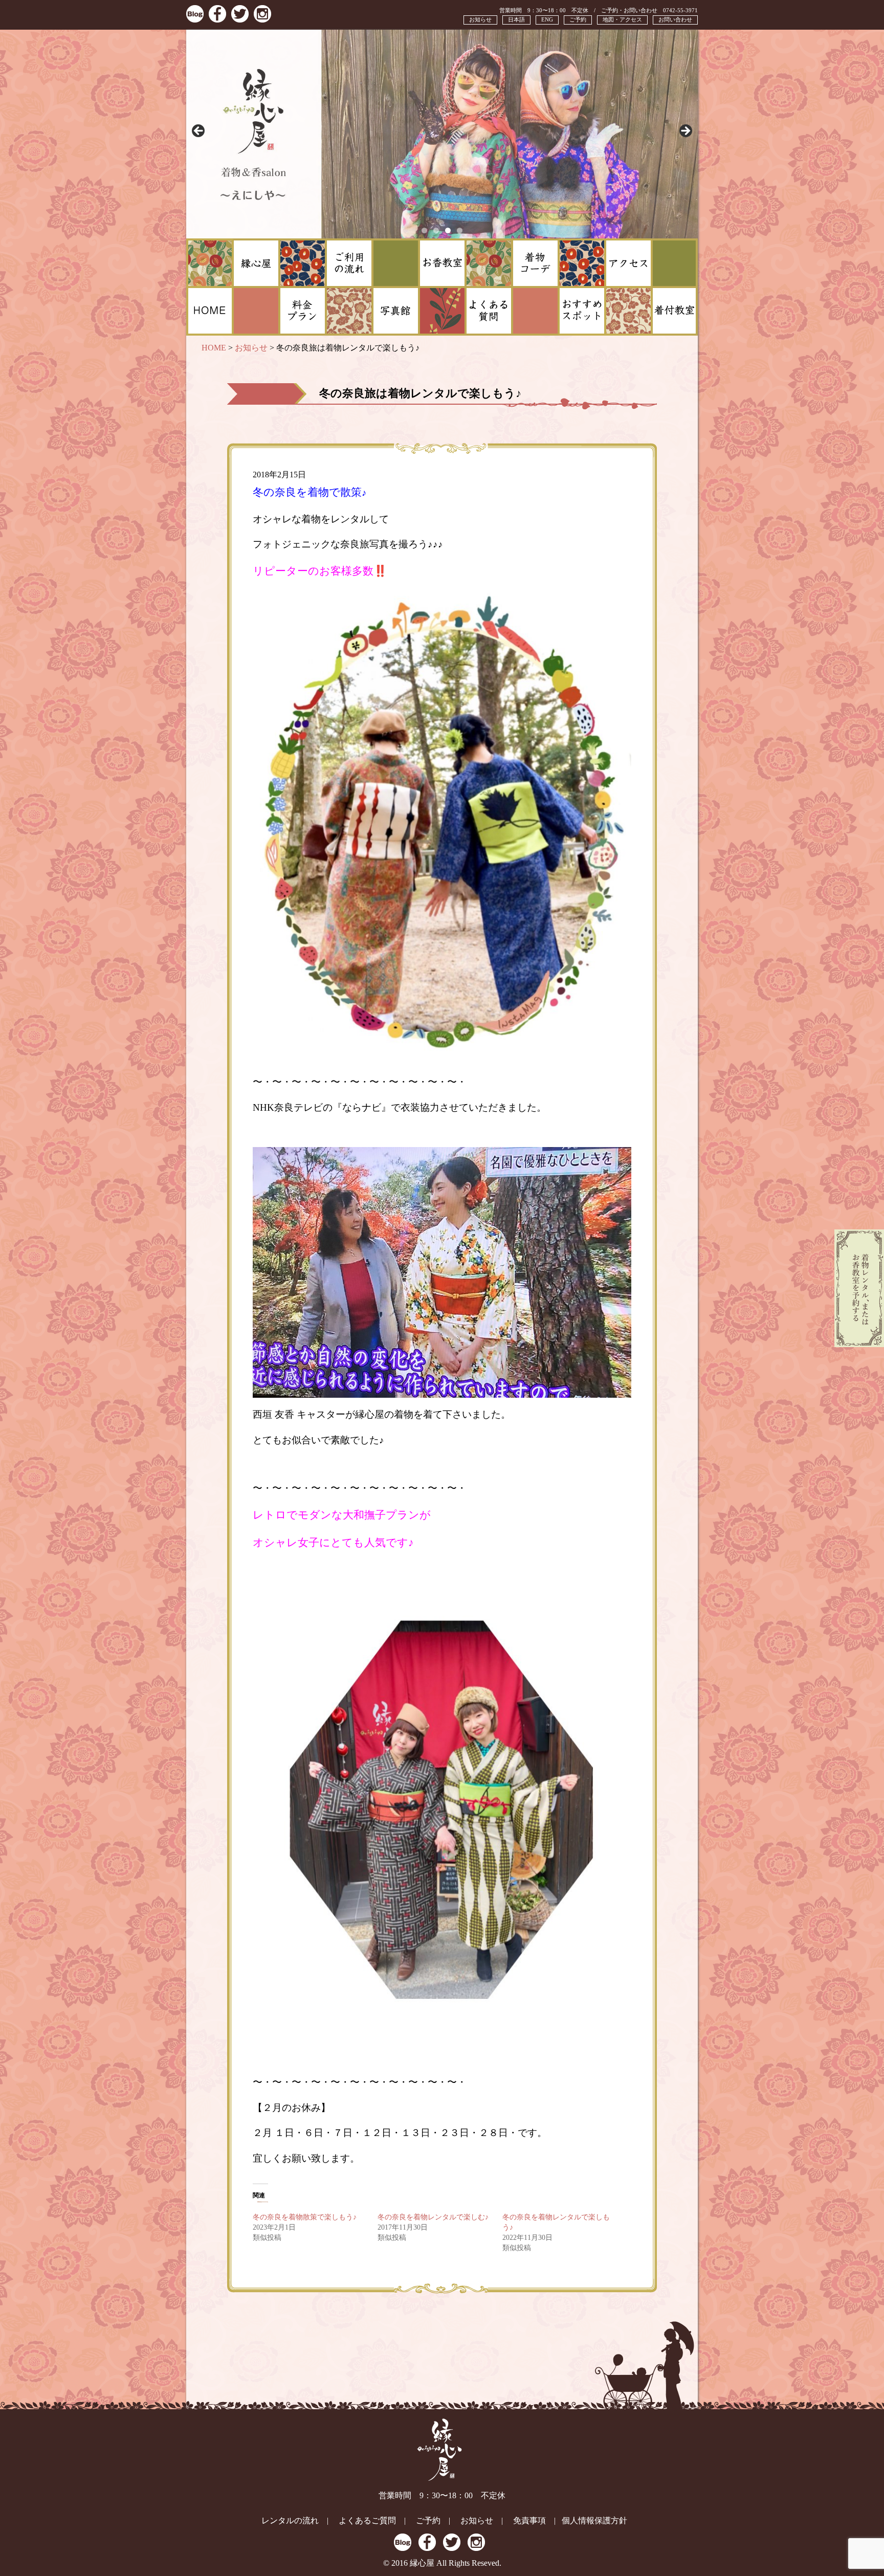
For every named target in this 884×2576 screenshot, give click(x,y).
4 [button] (460, 230)
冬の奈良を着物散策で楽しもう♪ (305, 2217)
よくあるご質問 (367, 2520)
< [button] (199, 131)
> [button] (685, 131)
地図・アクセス (622, 19)
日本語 (516, 19)
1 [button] (424, 230)
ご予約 (578, 19)
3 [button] (448, 230)
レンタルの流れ (290, 2520)
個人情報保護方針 (594, 2520)
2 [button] (436, 230)
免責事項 (529, 2520)
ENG (547, 19)
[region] (442, 134)
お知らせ (480, 19)
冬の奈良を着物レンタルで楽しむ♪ (433, 2217)
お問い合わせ (675, 19)
